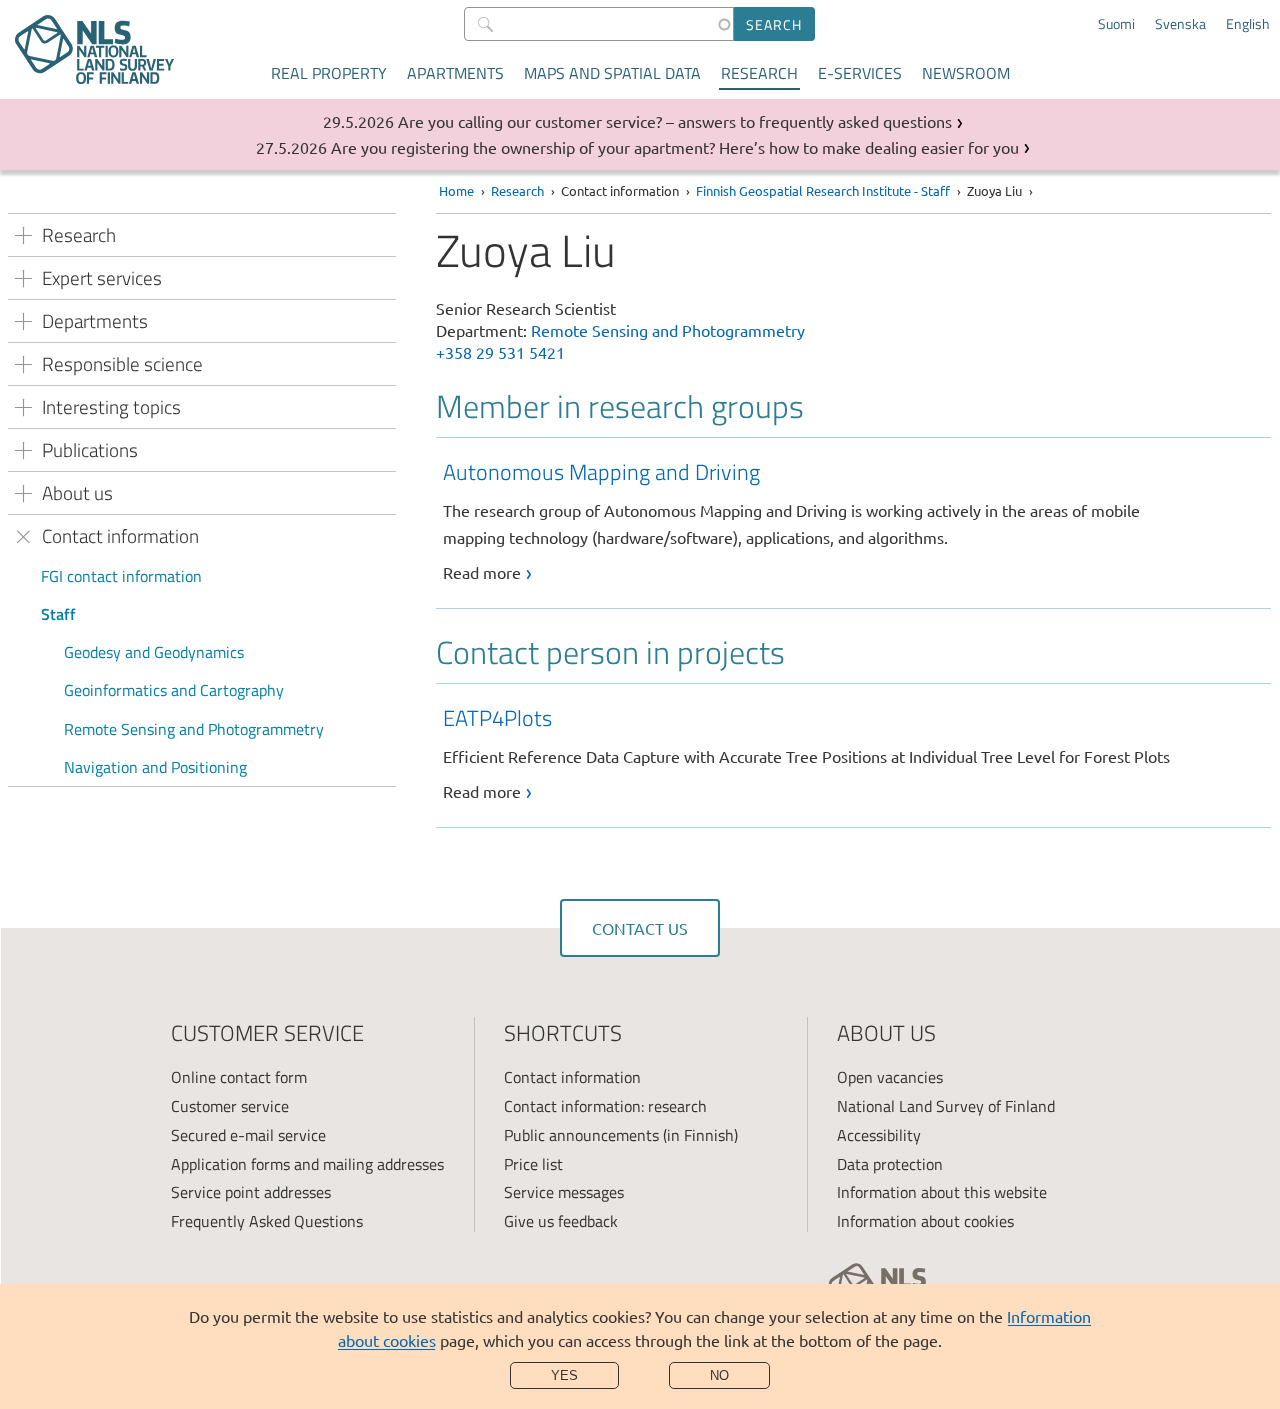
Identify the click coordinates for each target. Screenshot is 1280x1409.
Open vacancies (890, 1077)
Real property (329, 73)
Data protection (890, 1164)
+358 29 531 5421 (500, 352)
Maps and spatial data (612, 73)
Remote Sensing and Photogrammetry (194, 729)
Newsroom (966, 73)
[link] (857, 520)
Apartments (455, 73)
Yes (564, 1375)
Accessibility (879, 1135)
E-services (860, 73)
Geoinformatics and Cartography (174, 690)
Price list (533, 1164)
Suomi (1116, 24)
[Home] (94, 49)
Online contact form (239, 1077)
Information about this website (942, 1192)
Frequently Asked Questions (267, 1221)
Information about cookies (925, 1221)
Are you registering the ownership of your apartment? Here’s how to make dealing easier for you (675, 147)
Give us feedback (561, 1221)
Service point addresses (251, 1192)
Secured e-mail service (248, 1135)
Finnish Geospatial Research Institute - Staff (823, 190)
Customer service (230, 1106)
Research (759, 73)
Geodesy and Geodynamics (154, 652)
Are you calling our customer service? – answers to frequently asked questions (675, 121)
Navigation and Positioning (155, 767)
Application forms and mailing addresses (307, 1164)
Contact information (572, 1077)
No (719, 1375)
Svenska (1180, 24)
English (1248, 24)
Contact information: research (605, 1106)
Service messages (564, 1192)
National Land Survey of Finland (946, 1106)
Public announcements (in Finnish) (621, 1135)
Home (456, 190)
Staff (58, 614)
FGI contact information (121, 576)
